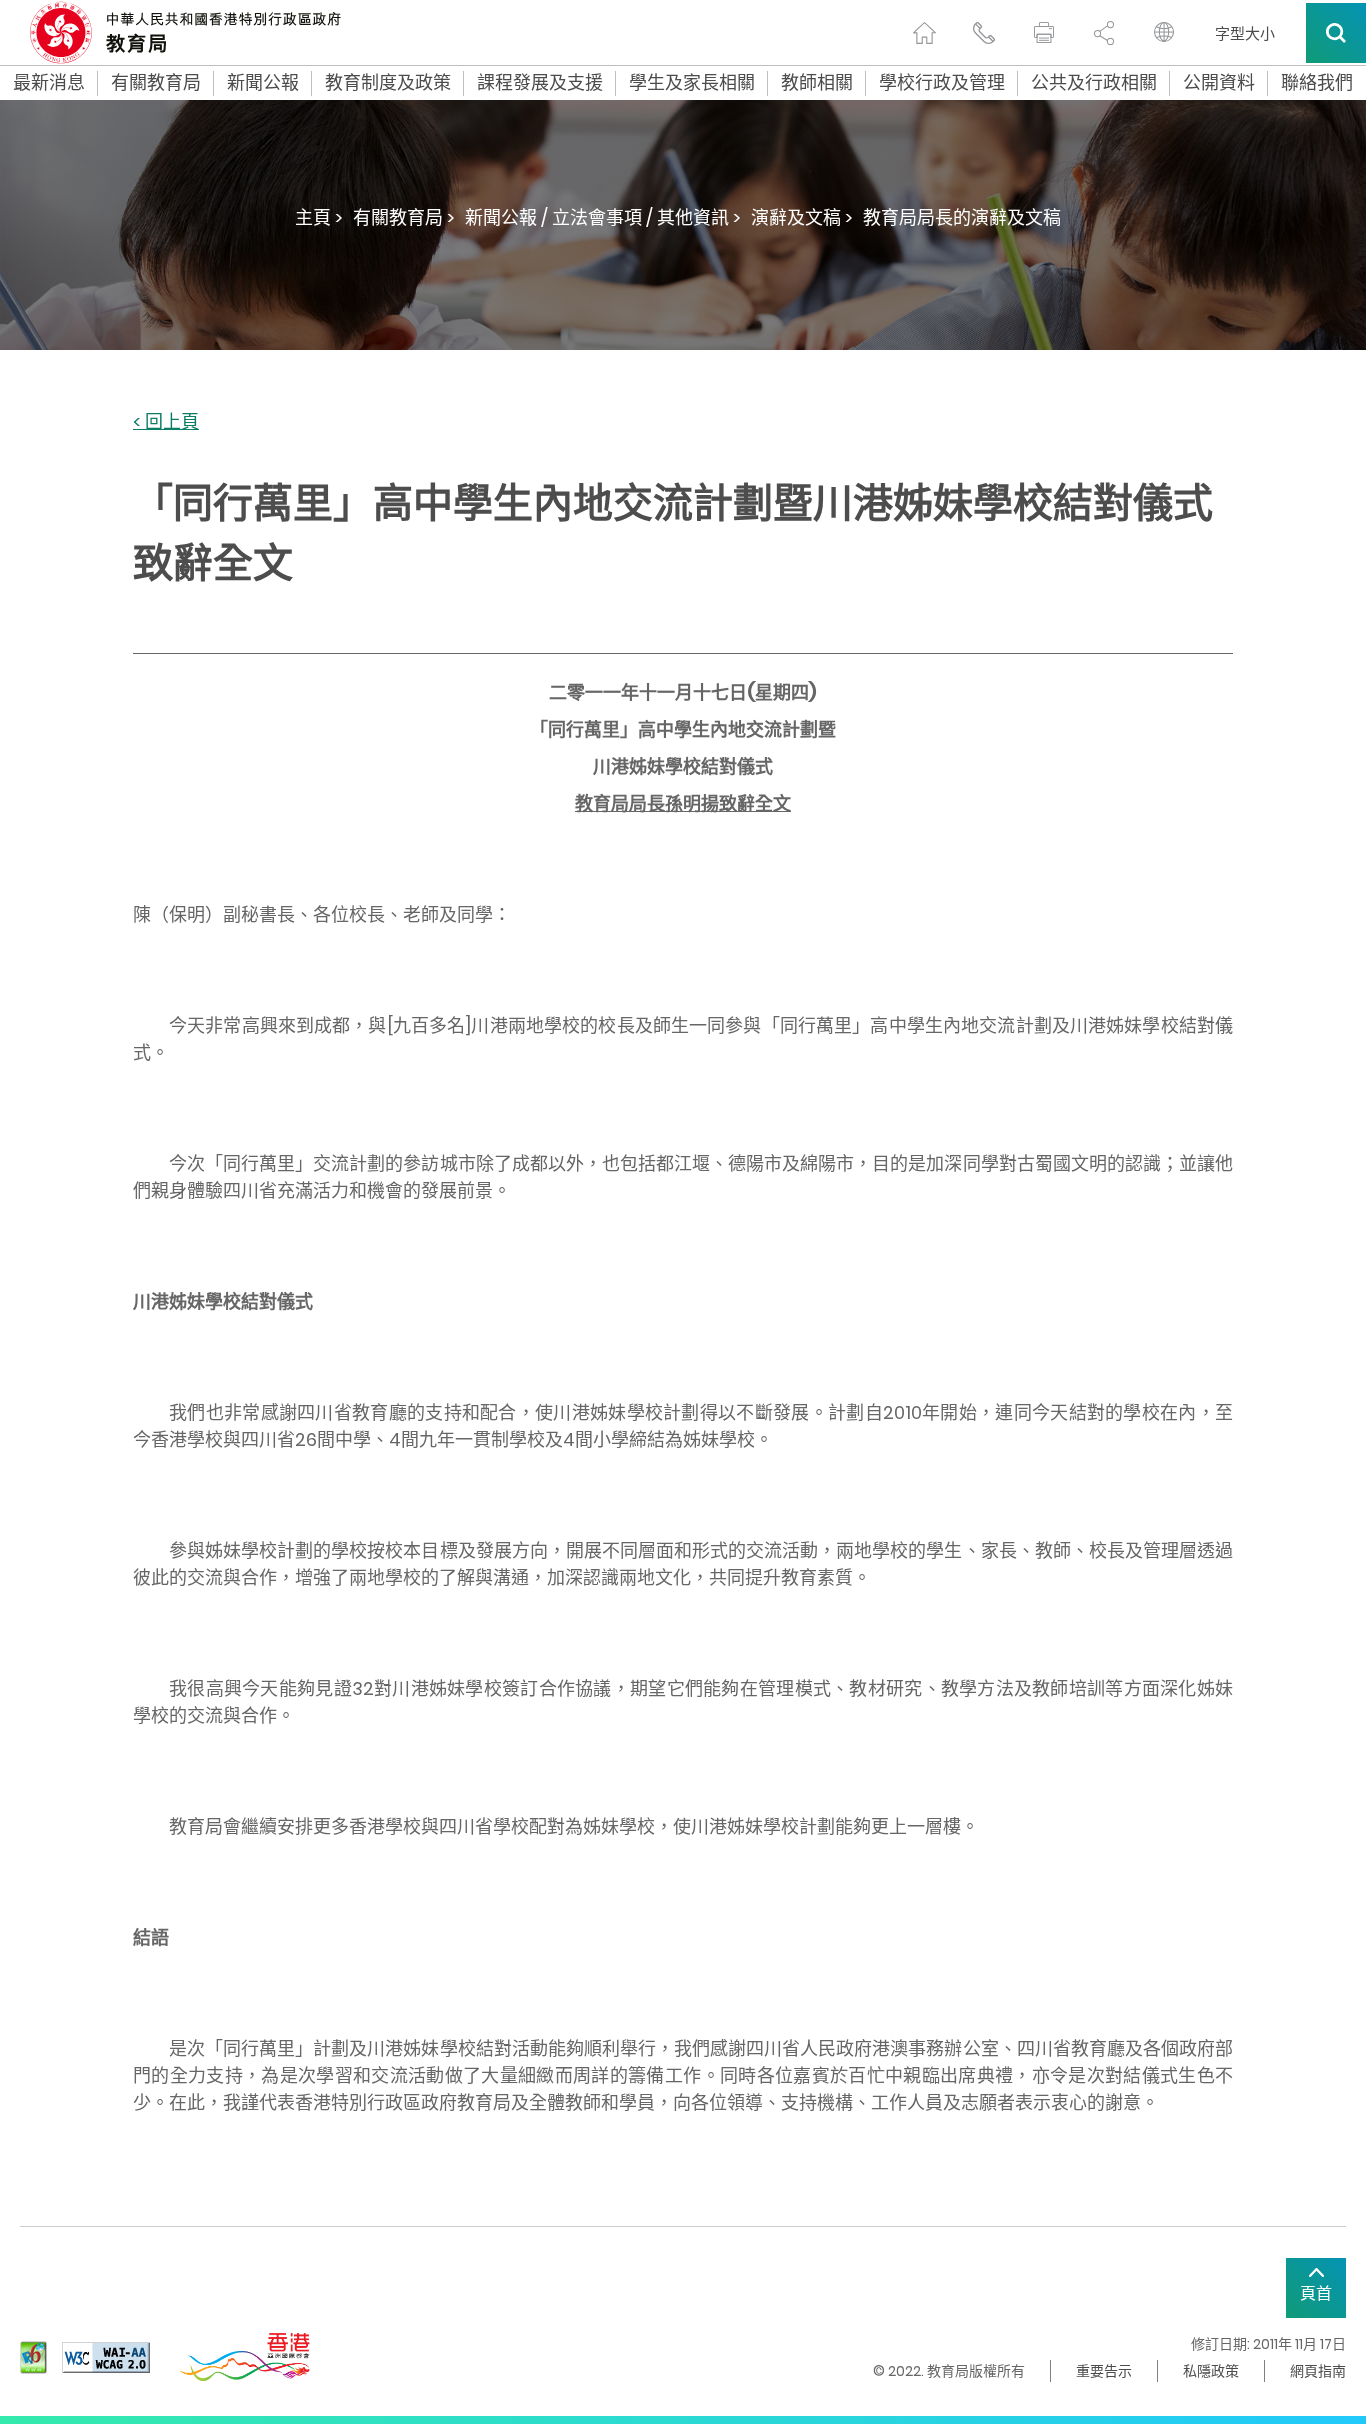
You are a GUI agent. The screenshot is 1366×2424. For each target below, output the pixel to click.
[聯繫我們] (984, 33)
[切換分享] (1104, 33)
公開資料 (1219, 83)
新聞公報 (263, 83)
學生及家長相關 (692, 83)
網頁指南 (1318, 2371)
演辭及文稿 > (802, 217)
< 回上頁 (166, 422)
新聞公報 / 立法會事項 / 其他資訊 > (603, 217)
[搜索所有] (1336, 33)
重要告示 (1104, 2371)
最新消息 (49, 83)
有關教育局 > (404, 217)
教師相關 (817, 83)
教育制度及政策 (388, 83)
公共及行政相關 (1094, 83)
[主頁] (924, 33)
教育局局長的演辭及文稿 (962, 217)
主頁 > (319, 217)
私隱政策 (1211, 2371)
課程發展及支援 (540, 83)
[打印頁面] (1044, 33)
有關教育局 (156, 83)
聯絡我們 (1317, 83)
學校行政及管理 (942, 83)
